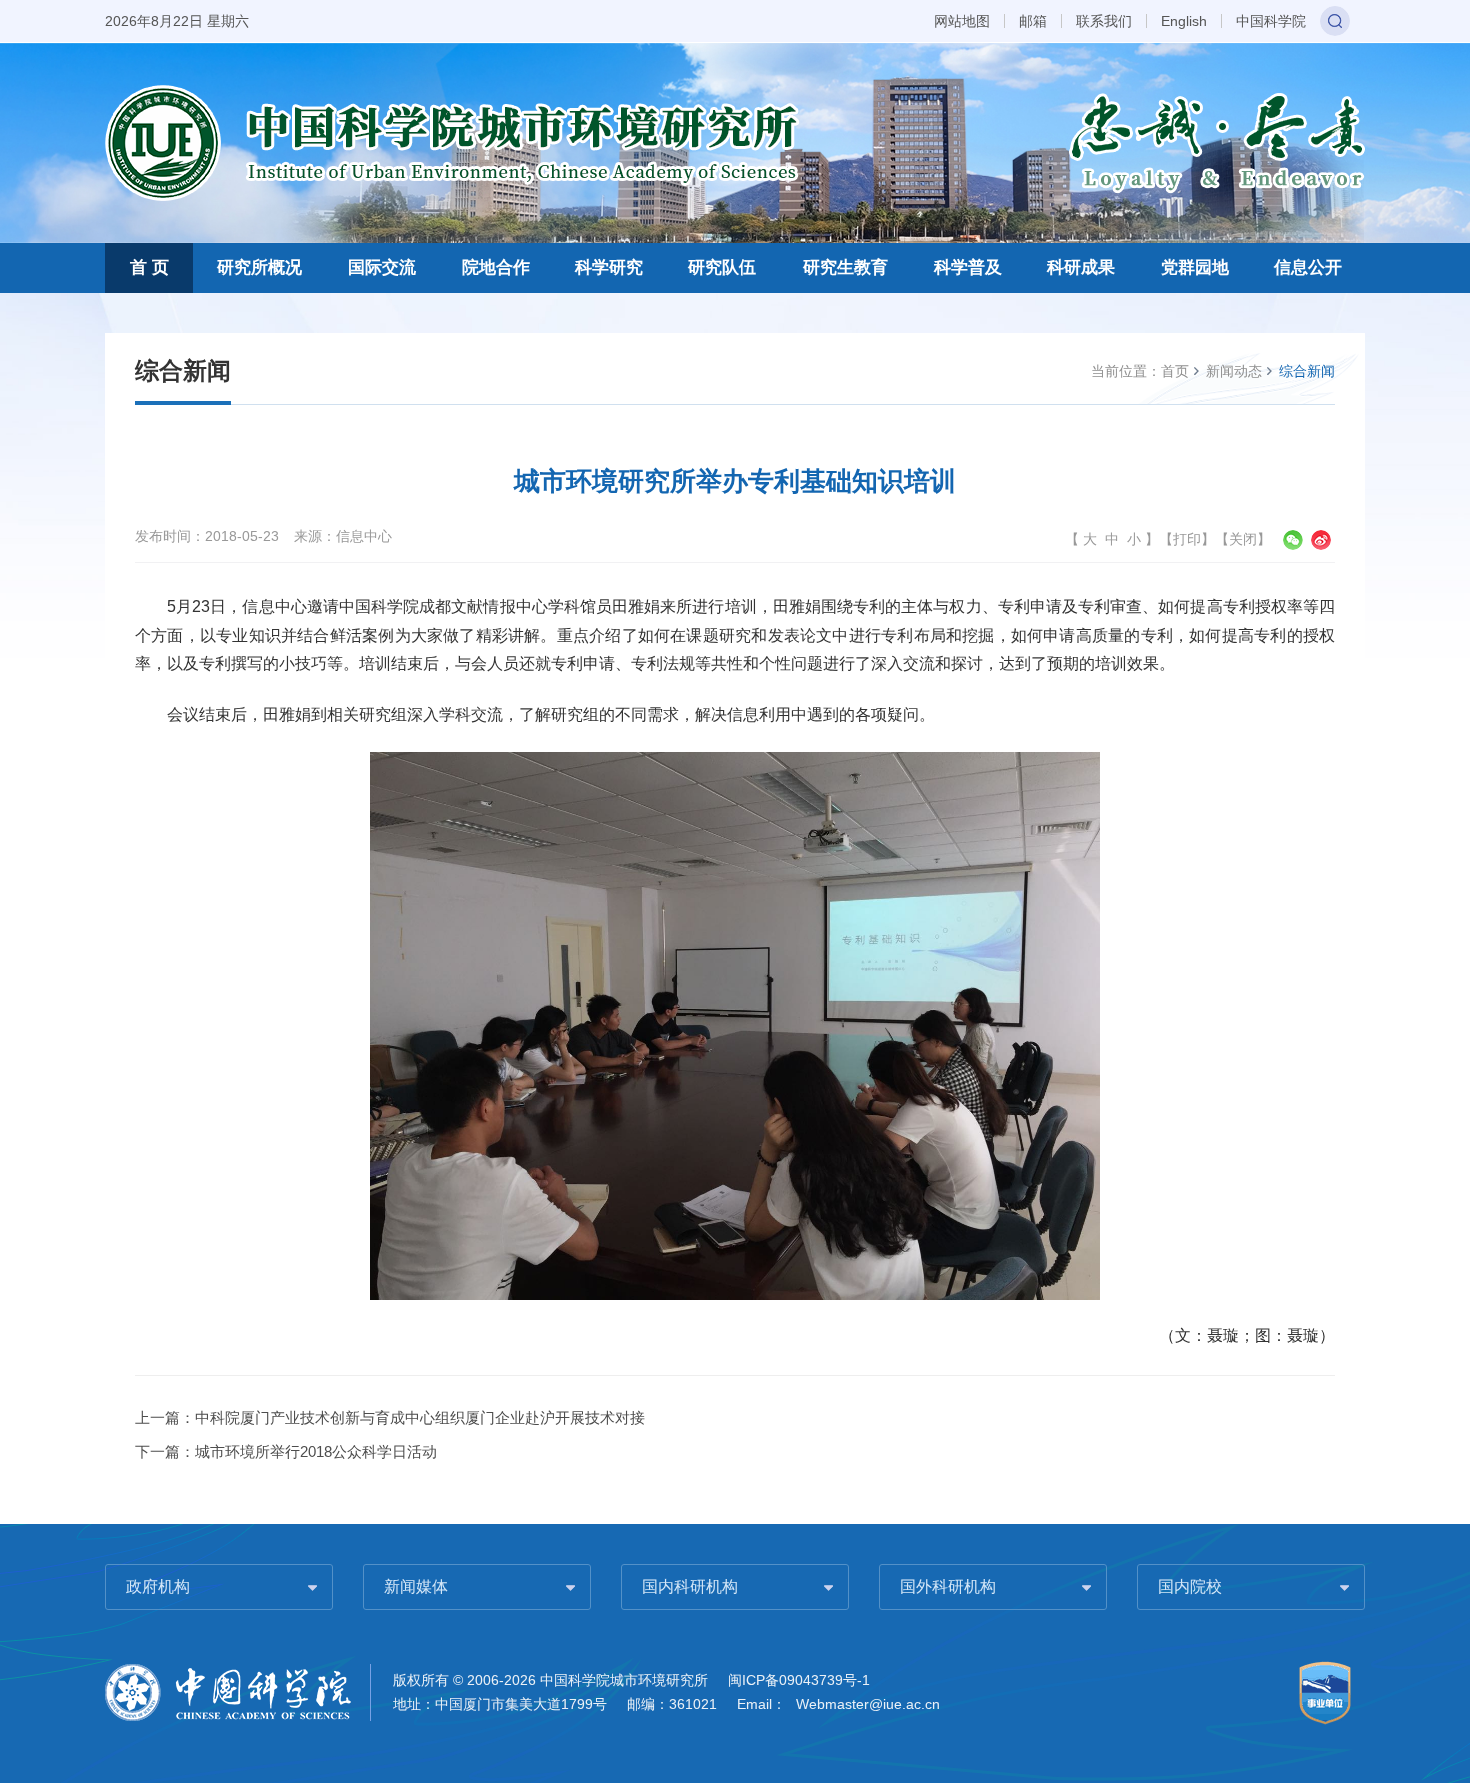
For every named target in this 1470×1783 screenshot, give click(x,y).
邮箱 (1033, 21)
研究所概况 (259, 267)
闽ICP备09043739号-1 (799, 1680)
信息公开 (1308, 267)
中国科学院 (1271, 21)
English (1184, 21)
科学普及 (968, 267)
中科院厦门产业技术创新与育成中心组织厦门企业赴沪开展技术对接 (420, 1417)
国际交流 (382, 267)
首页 (1175, 371)
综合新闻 (1307, 371)
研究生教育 (845, 267)
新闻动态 (1234, 371)
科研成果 (1081, 267)
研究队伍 (722, 267)
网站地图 (962, 21)
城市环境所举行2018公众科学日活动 (316, 1451)
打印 (1187, 539)
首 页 (149, 267)
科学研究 (609, 267)
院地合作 (496, 267)
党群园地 (1195, 267)
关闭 (1243, 539)
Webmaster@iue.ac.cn (868, 1704)
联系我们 (1104, 21)
